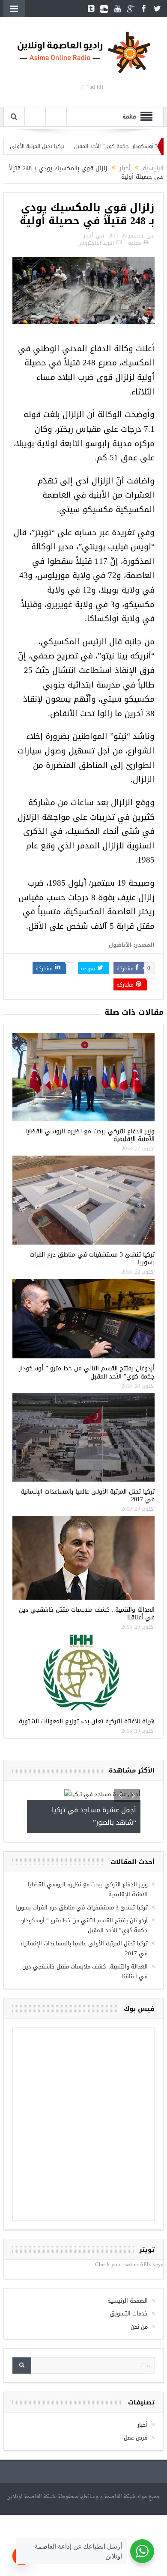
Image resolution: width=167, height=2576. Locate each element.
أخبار (88, 236)
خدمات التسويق (129, 2314)
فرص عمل (136, 2438)
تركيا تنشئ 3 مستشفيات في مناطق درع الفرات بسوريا (92, 1258)
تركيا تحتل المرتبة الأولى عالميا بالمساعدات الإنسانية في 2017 (88, 1496)
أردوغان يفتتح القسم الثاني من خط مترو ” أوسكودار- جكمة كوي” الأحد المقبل (86, 1372)
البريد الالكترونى (96, 243)
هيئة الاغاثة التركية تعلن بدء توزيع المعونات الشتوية (87, 1721)
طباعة (134, 243)
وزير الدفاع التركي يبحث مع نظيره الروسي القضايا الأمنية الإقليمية (90, 1135)
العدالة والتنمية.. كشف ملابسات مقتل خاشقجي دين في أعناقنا (87, 1614)
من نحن (139, 2327)
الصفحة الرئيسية (128, 2301)
